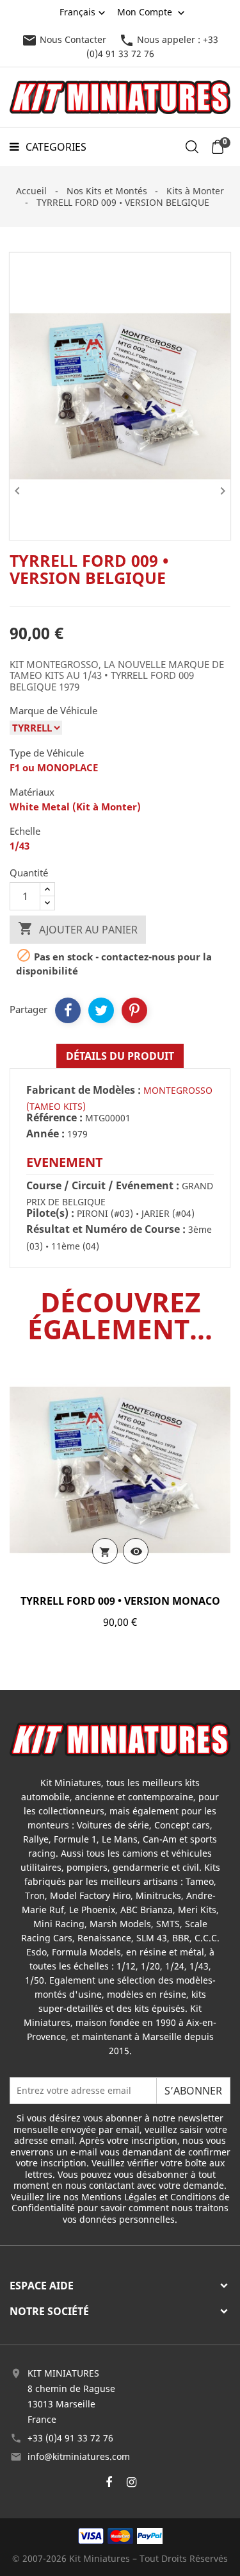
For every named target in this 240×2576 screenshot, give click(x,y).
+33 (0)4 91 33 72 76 (70, 2438)
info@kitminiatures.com (79, 2456)
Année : (45, 1134)
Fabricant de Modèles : (84, 1091)
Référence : (54, 1118)
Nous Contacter (64, 39)
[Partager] (68, 1010)
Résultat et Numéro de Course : (106, 1230)
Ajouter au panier (78, 929)
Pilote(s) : (50, 1214)
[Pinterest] (134, 1010)
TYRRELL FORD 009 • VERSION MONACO (120, 1601)
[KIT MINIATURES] (120, 1738)
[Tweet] (101, 1010)
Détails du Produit (120, 1056)
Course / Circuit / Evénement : (103, 1186)
